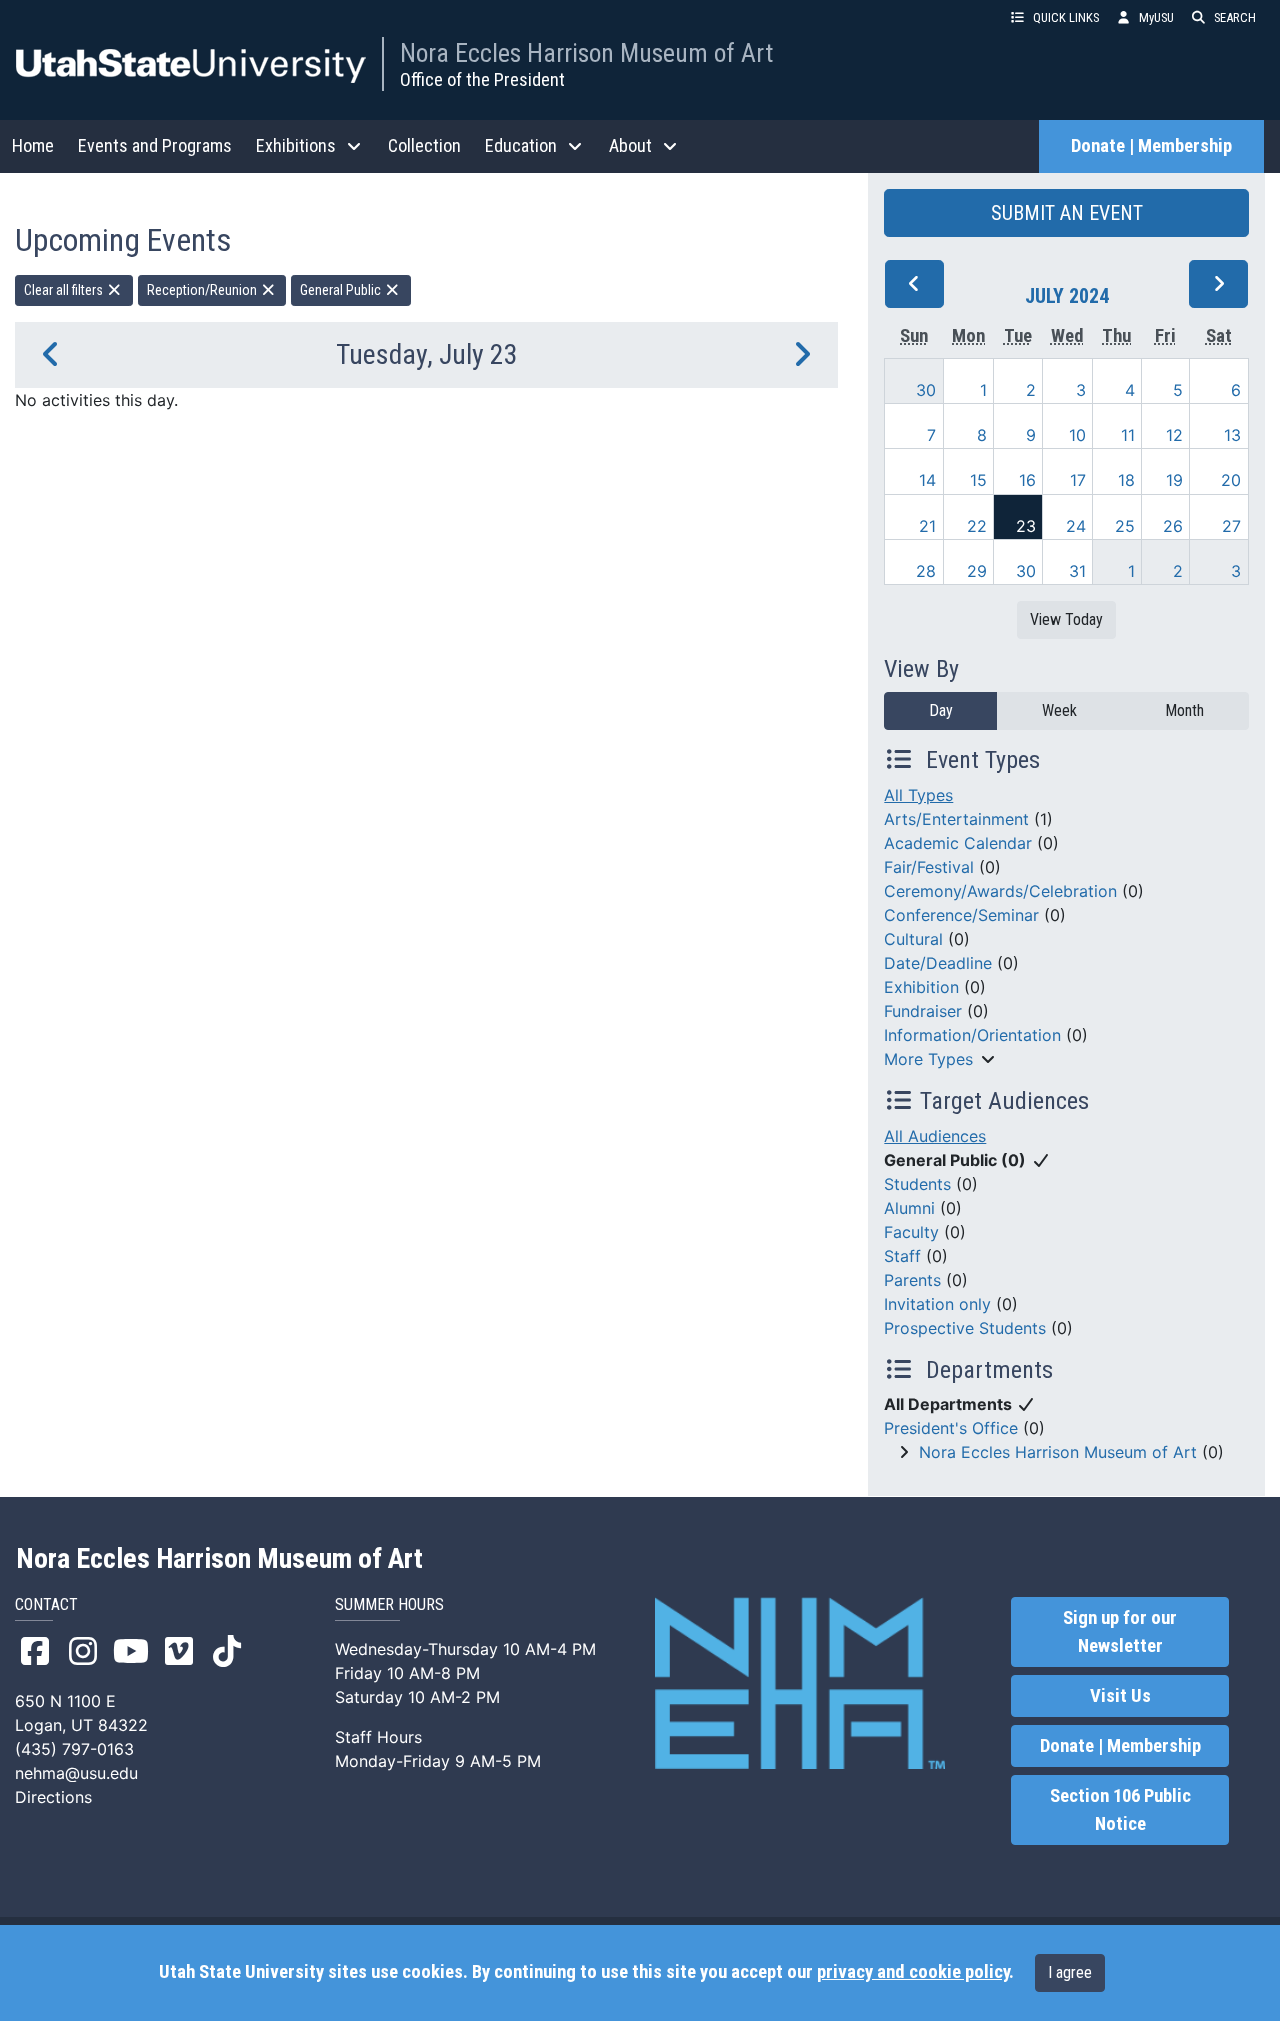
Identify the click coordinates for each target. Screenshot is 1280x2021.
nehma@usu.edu (76, 1773)
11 (1128, 435)
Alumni (909, 1208)
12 (1174, 435)
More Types (928, 1059)
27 (1231, 526)
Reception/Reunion (203, 290)
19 (1174, 480)
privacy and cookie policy (913, 1972)
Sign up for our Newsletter (1120, 1632)
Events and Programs (155, 145)
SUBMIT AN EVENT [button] (1067, 213)
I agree (1070, 1972)
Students (917, 1184)
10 (1077, 435)
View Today (1066, 619)
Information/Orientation (972, 1035)
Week (1059, 710)
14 (927, 480)
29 (977, 571)
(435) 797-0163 (74, 1749)
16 (1027, 480)
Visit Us (1120, 1696)
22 (977, 526)
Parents (912, 1280)
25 (1125, 526)
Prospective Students (965, 1328)
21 (927, 526)
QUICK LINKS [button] (1066, 17)
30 (926, 390)
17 (1078, 480)
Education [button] (521, 145)
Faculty (911, 1232)
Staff (902, 1256)
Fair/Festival (929, 867)
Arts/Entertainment (956, 819)
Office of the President (482, 79)
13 (1232, 435)
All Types (918, 795)
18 (1126, 480)
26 (1173, 526)
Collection (424, 145)
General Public (342, 290)
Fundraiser (923, 1011)
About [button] (630, 145)
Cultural (913, 939)
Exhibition (921, 987)
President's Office (951, 1428)
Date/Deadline (938, 963)
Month (1184, 710)
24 (1076, 526)
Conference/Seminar (961, 915)
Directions (53, 1797)
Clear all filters (65, 290)
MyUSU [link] (1156, 17)
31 (1077, 571)
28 (926, 571)
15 (978, 480)
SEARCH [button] (1235, 17)
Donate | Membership (1151, 146)
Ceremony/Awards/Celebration (1000, 891)
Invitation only (937, 1304)
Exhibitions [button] (296, 145)
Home (33, 145)
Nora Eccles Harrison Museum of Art (586, 53)
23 (1026, 526)
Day (941, 710)
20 (1231, 480)
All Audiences (935, 1136)
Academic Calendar (958, 843)
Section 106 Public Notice (1120, 1810)
